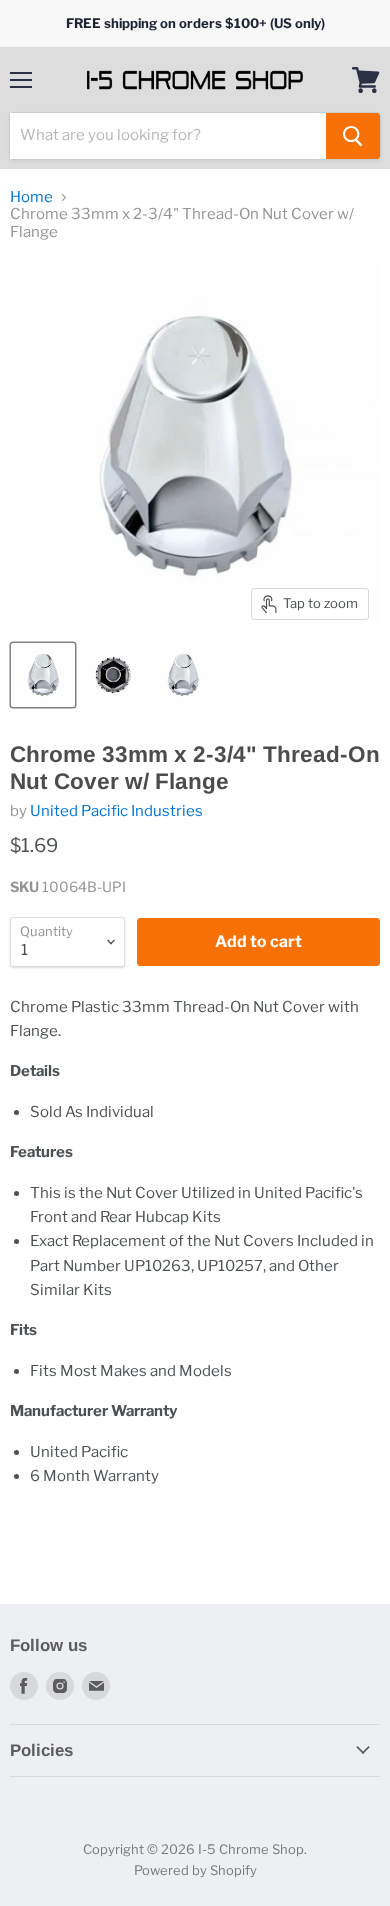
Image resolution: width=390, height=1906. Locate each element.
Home (31, 197)
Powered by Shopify (195, 1870)
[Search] (353, 136)
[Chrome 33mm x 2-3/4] (43, 675)
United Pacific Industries (116, 811)
